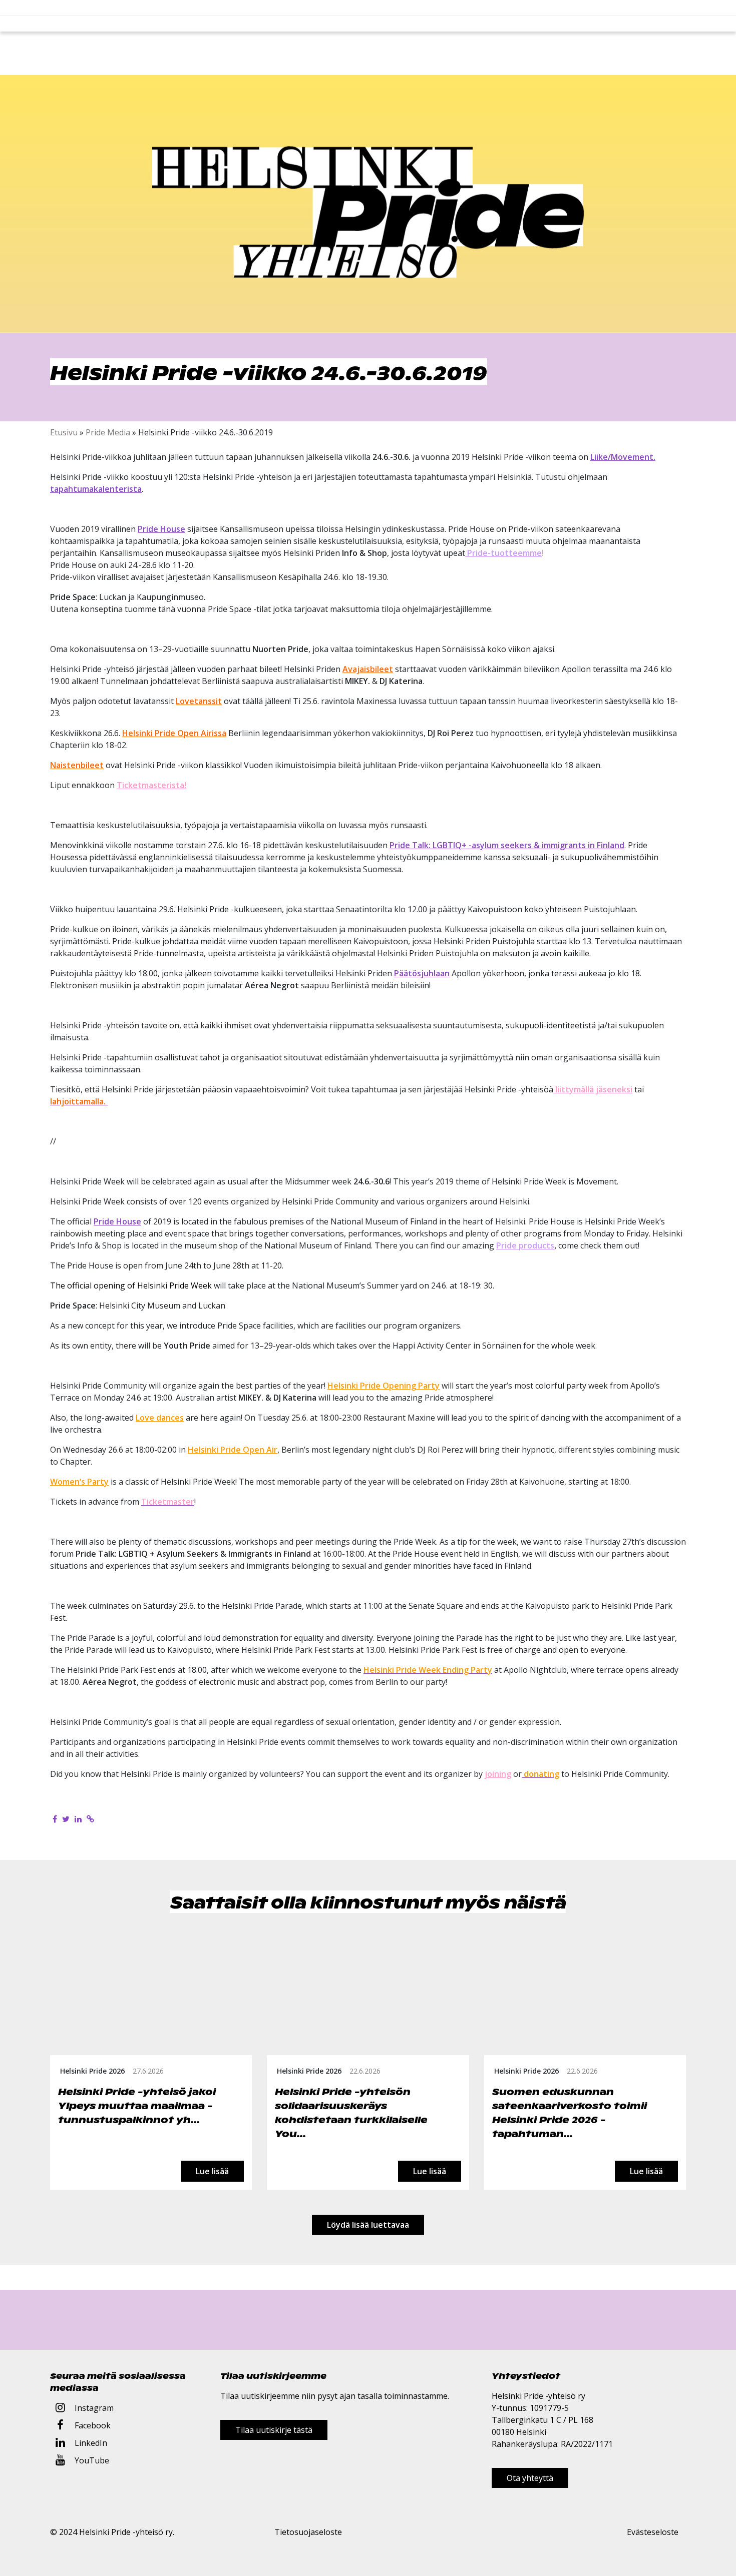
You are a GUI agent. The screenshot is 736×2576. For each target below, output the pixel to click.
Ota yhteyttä (530, 2478)
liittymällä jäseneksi (593, 1089)
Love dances (160, 1418)
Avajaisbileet (368, 669)
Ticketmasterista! (151, 785)
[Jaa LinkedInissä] (78, 1819)
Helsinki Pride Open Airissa (174, 733)
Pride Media (108, 432)
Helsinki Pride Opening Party (384, 1386)
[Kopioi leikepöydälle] (90, 1819)
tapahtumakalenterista (96, 489)
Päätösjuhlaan (422, 973)
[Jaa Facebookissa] (55, 1819)
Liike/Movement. (623, 457)
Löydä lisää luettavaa (368, 2225)
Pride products (525, 1245)
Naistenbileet (77, 765)
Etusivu (64, 432)
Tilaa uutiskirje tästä (274, 2430)
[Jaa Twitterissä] (66, 1819)
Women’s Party (79, 1482)
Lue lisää (212, 2171)
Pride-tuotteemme (503, 553)
